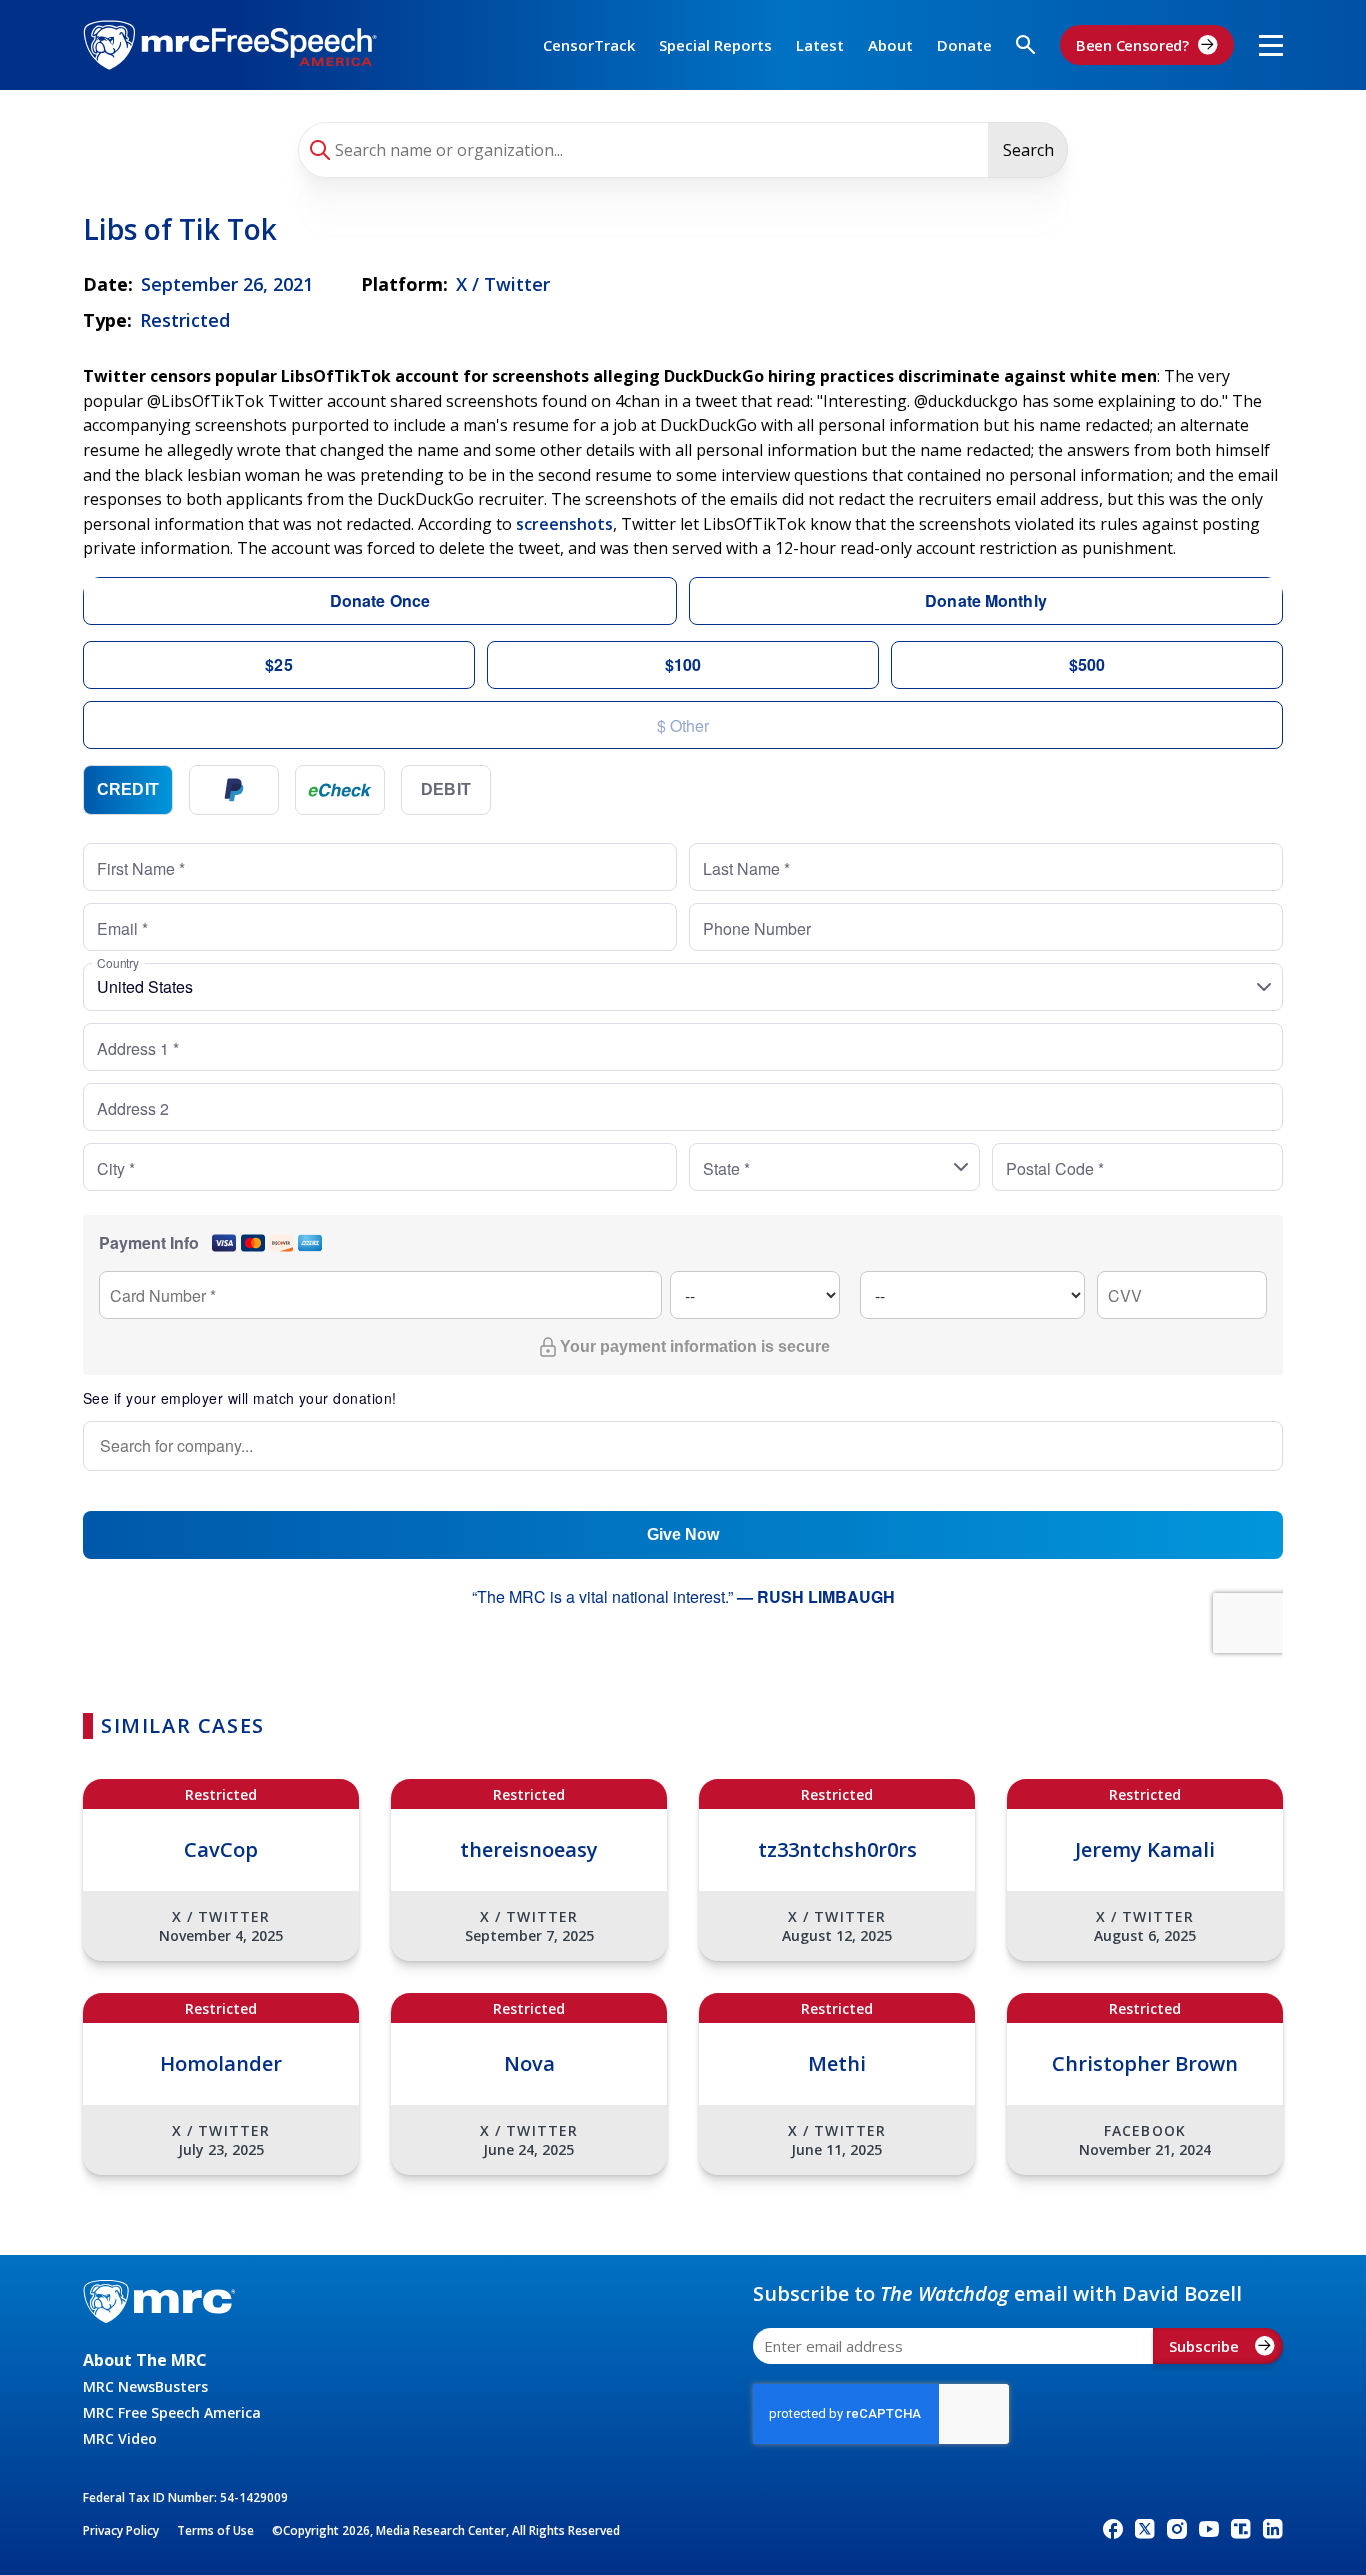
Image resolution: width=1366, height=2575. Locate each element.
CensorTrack (589, 45)
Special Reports (715, 45)
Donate (964, 45)
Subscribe (1204, 2346)
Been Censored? (1132, 45)
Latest (820, 45)
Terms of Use (215, 2530)
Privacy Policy (121, 2530)
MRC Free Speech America (172, 2412)
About (890, 45)
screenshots (564, 524)
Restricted (185, 320)
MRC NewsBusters (145, 2386)
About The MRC (145, 2360)
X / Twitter (503, 284)
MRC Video (120, 2438)
